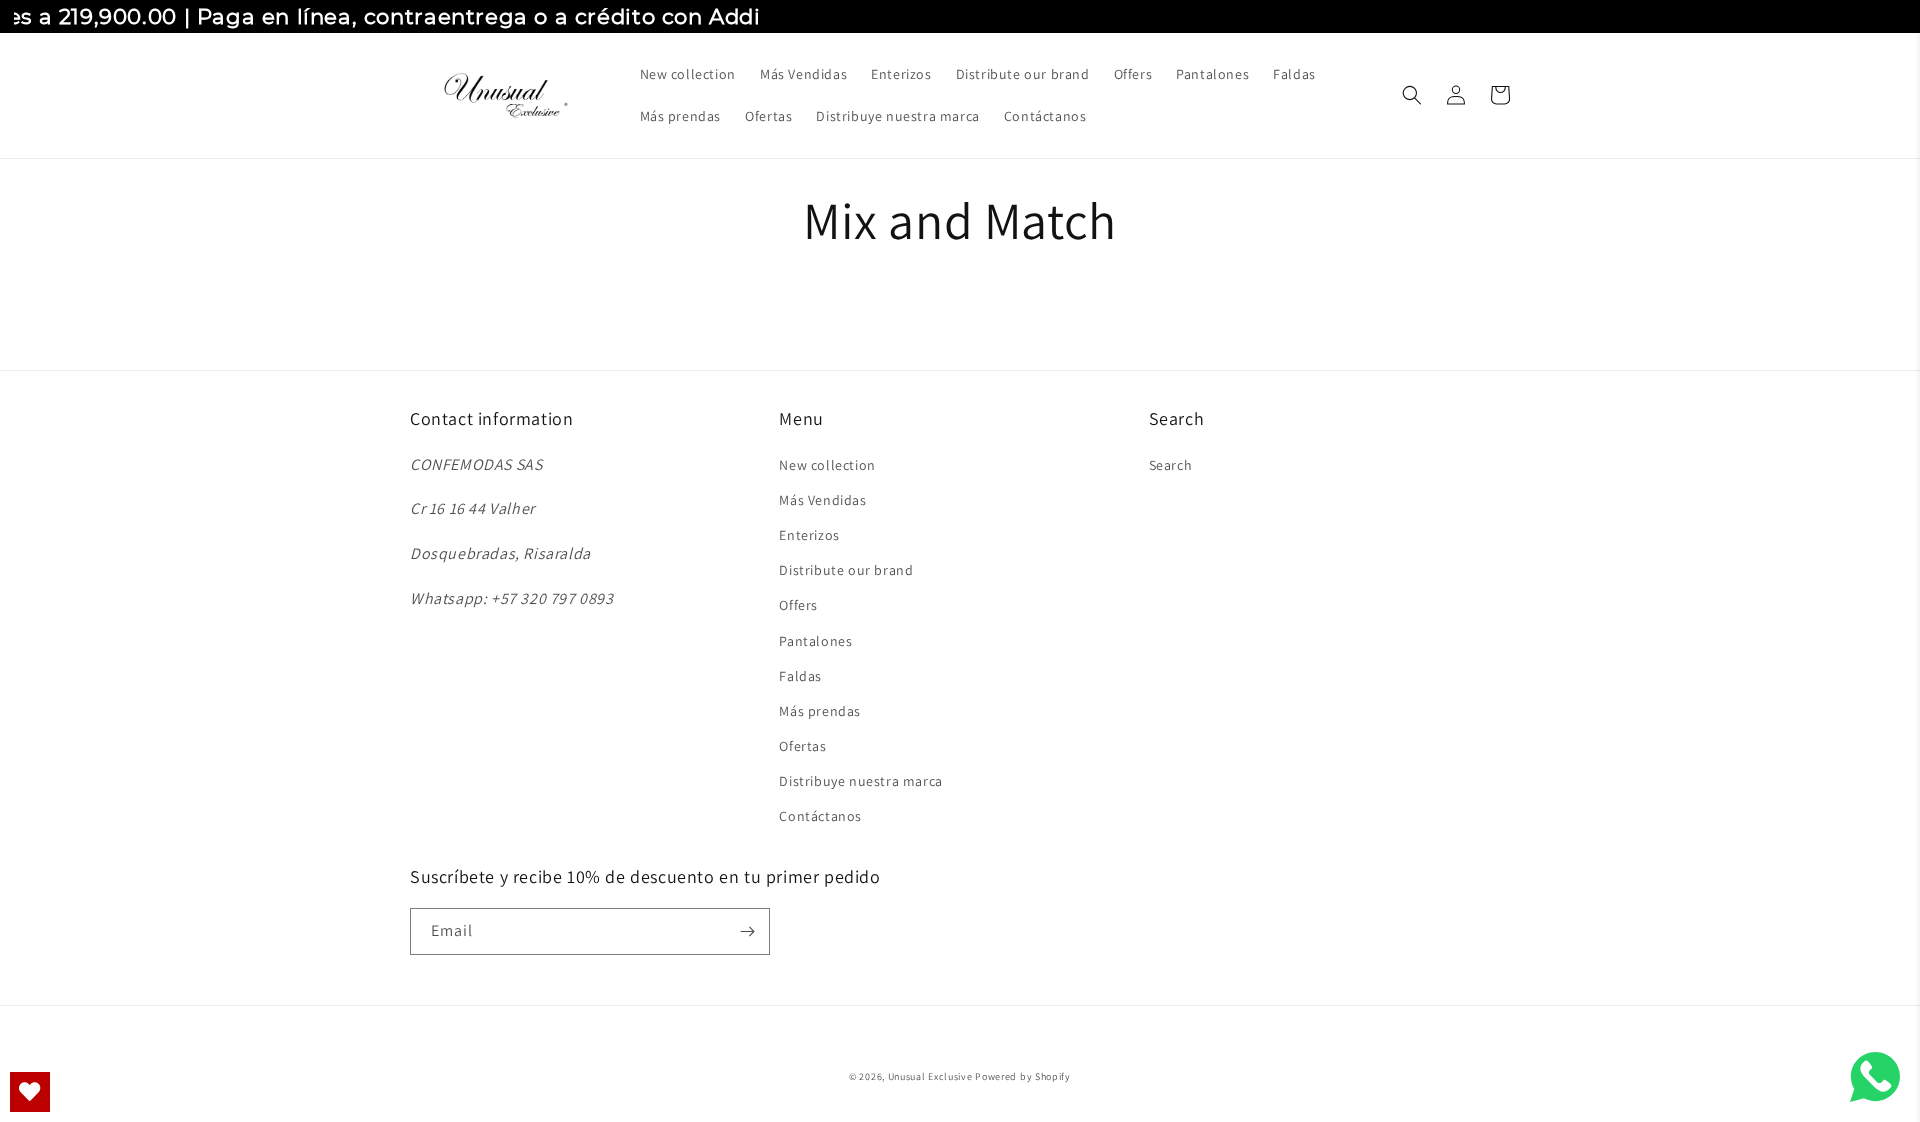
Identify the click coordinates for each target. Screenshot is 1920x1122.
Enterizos (809, 535)
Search (1171, 465)
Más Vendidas (822, 500)
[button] (1412, 95)
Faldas (800, 676)
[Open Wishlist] (30, 1092)
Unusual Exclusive (930, 1076)
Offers (798, 605)
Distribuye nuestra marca (860, 781)
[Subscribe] (747, 931)
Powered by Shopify (1023, 1076)
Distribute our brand (846, 570)
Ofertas (802, 746)
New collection (827, 465)
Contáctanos (820, 816)
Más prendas (820, 711)
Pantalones (815, 641)
